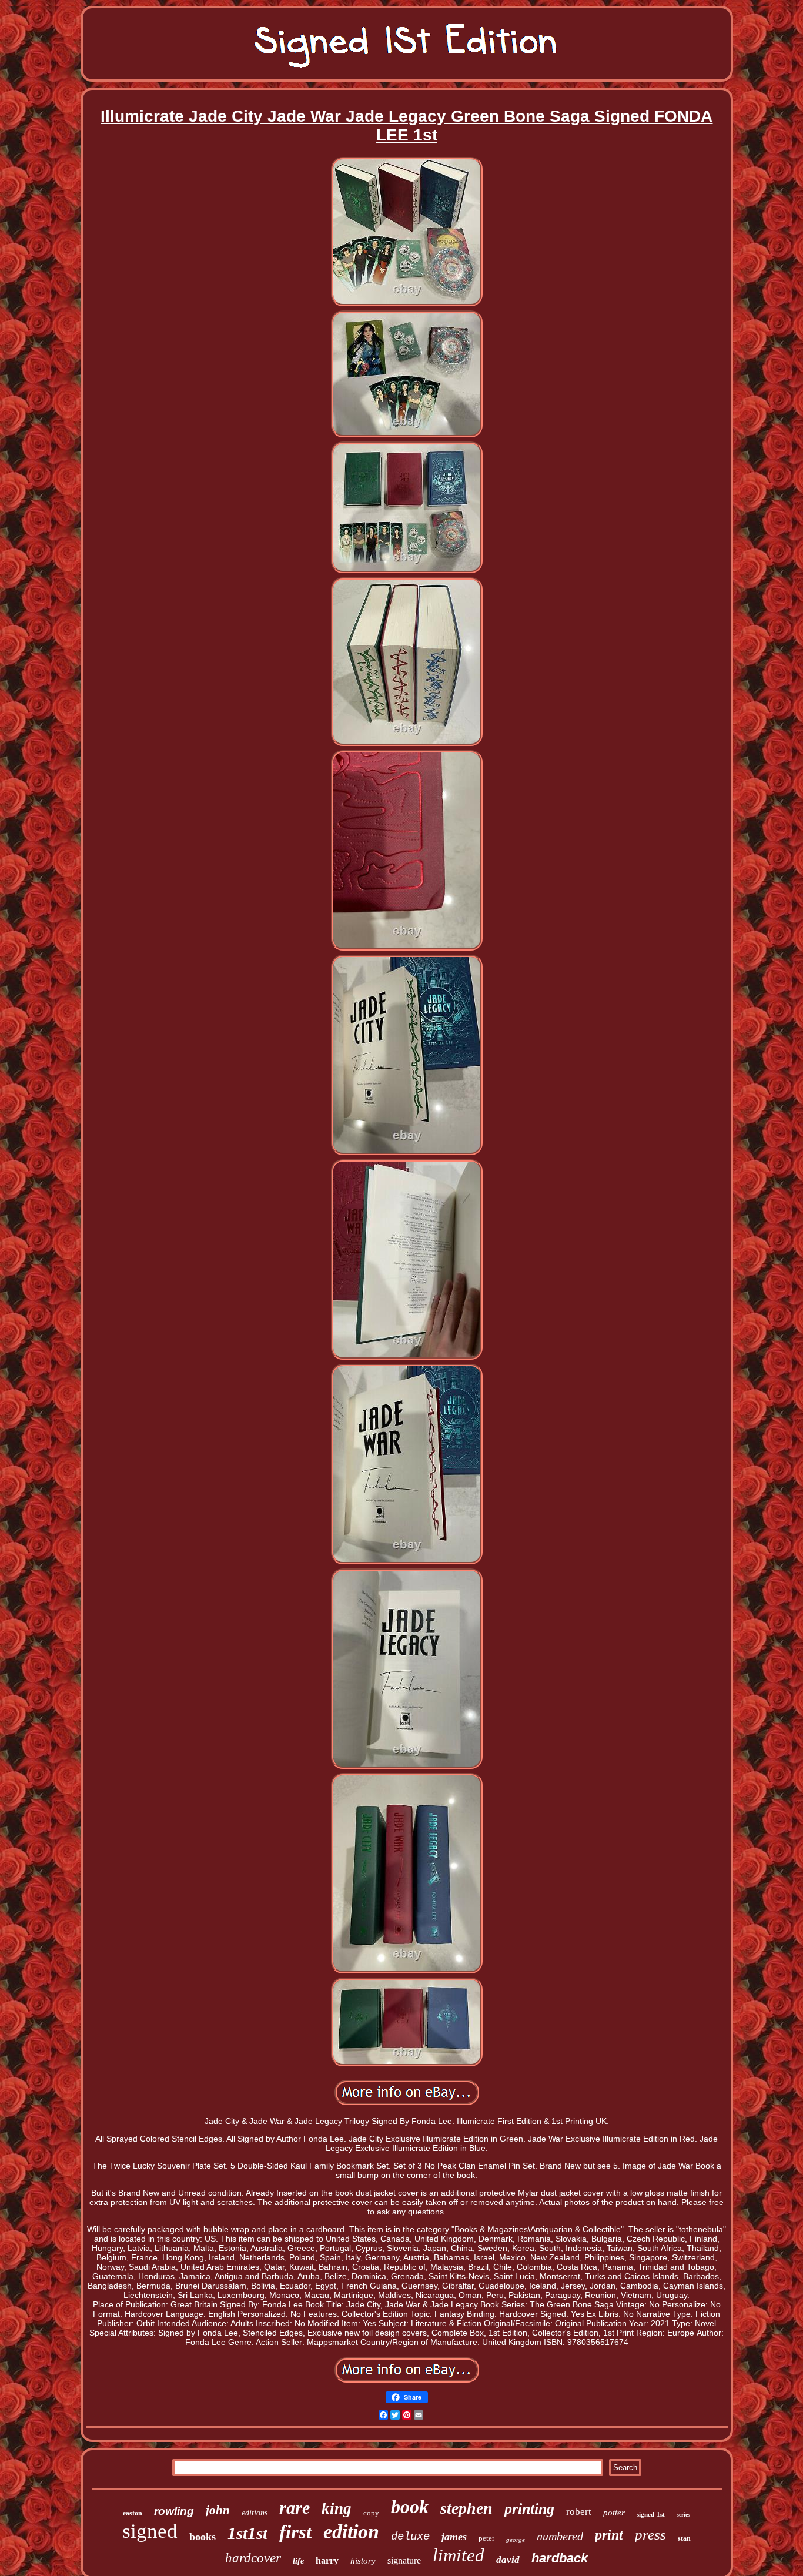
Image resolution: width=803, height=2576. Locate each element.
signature (404, 2560)
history (363, 2561)
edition (351, 2532)
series (683, 2515)
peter (486, 2538)
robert (579, 2512)
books (203, 2537)
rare (295, 2508)
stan (684, 2538)
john (218, 2510)
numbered (560, 2536)
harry (327, 2560)
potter (614, 2513)
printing (529, 2509)
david (508, 2560)
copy (371, 2513)
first (295, 2532)
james (454, 2537)
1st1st (247, 2533)
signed (150, 2531)
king (337, 2508)
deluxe (410, 2537)
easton (133, 2513)
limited (459, 2555)
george (516, 2540)
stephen (466, 2508)
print (609, 2535)
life (298, 2561)
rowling (174, 2511)
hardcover (253, 2558)
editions (255, 2513)
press (650, 2535)
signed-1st (651, 2514)
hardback (560, 2558)
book (410, 2507)
